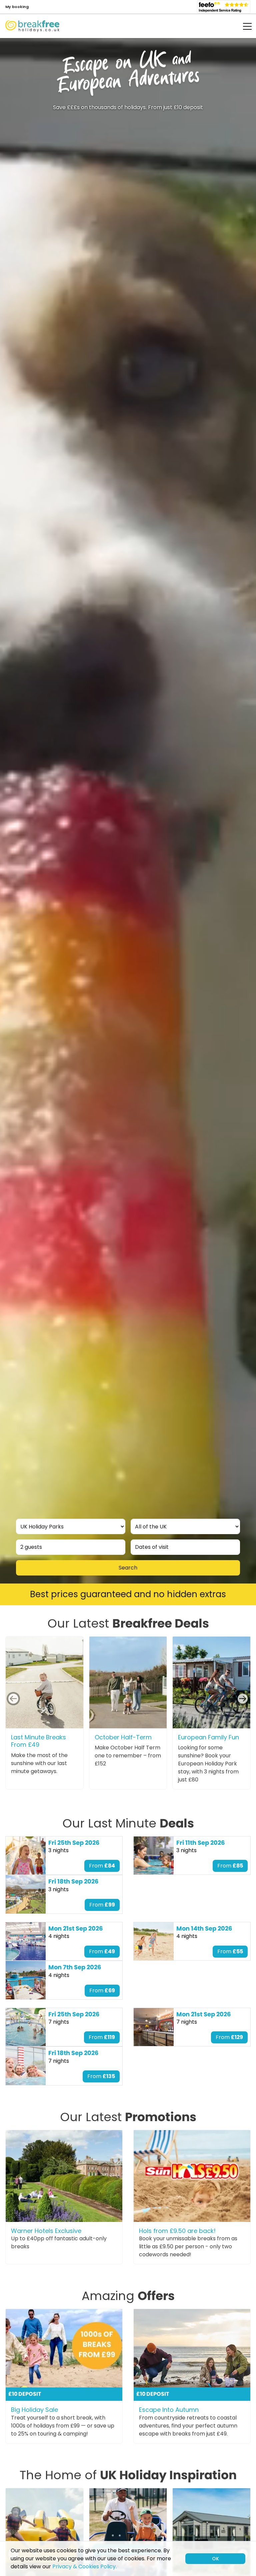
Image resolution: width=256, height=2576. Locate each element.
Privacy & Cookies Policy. (84, 2566)
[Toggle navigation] (243, 26)
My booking (17, 7)
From (102, 1866)
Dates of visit (152, 1547)
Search (128, 1568)
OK (215, 2559)
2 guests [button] (31, 1547)
